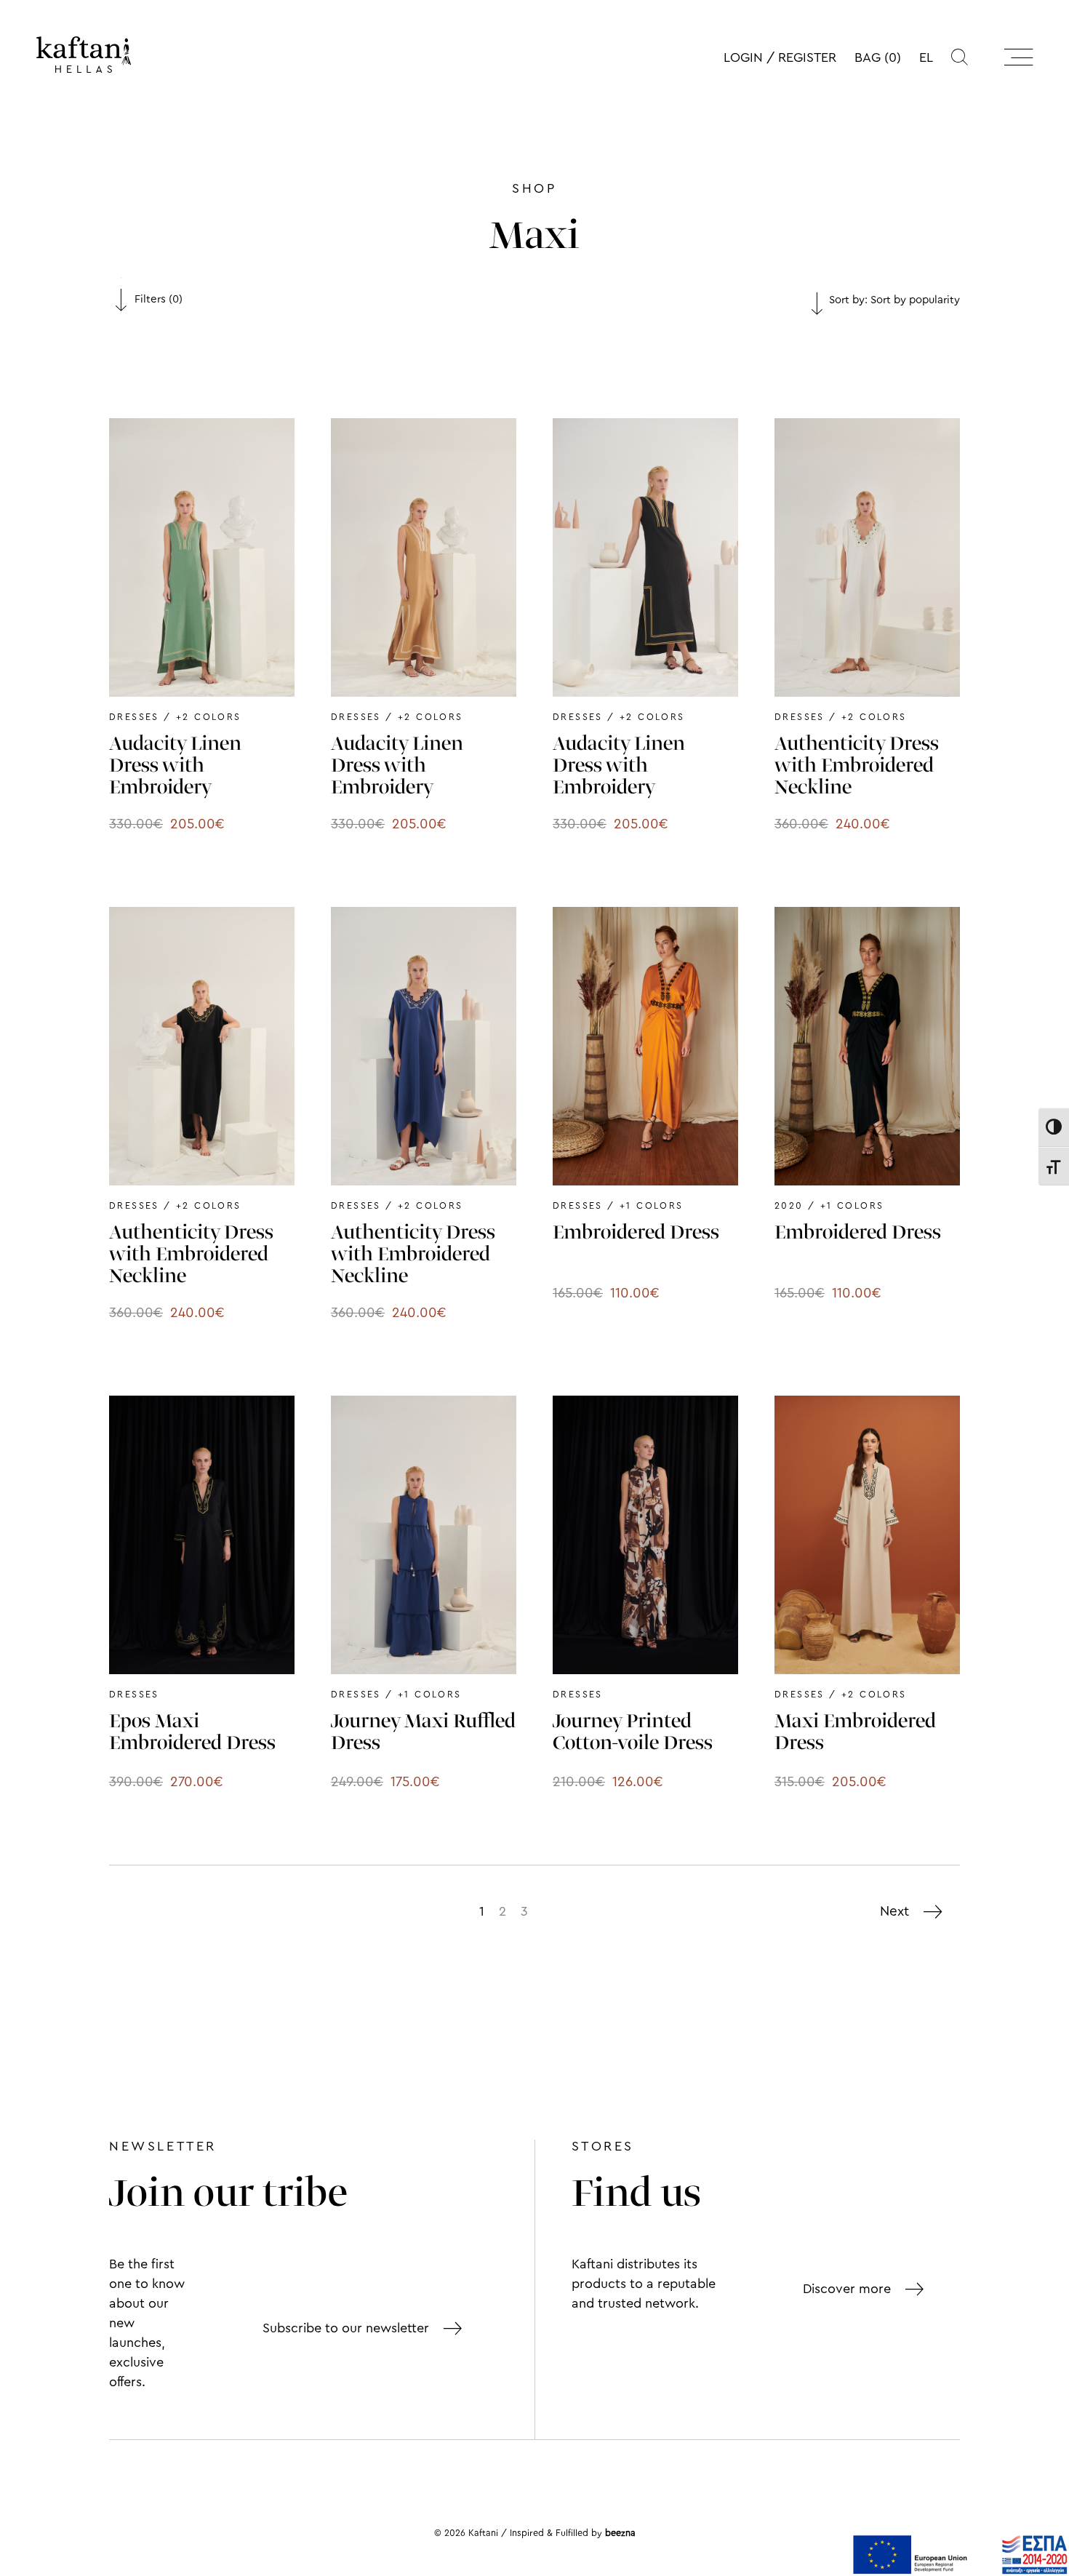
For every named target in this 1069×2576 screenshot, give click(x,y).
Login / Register (780, 57)
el (926, 57)
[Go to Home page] (84, 55)
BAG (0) (878, 57)
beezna (620, 2533)
